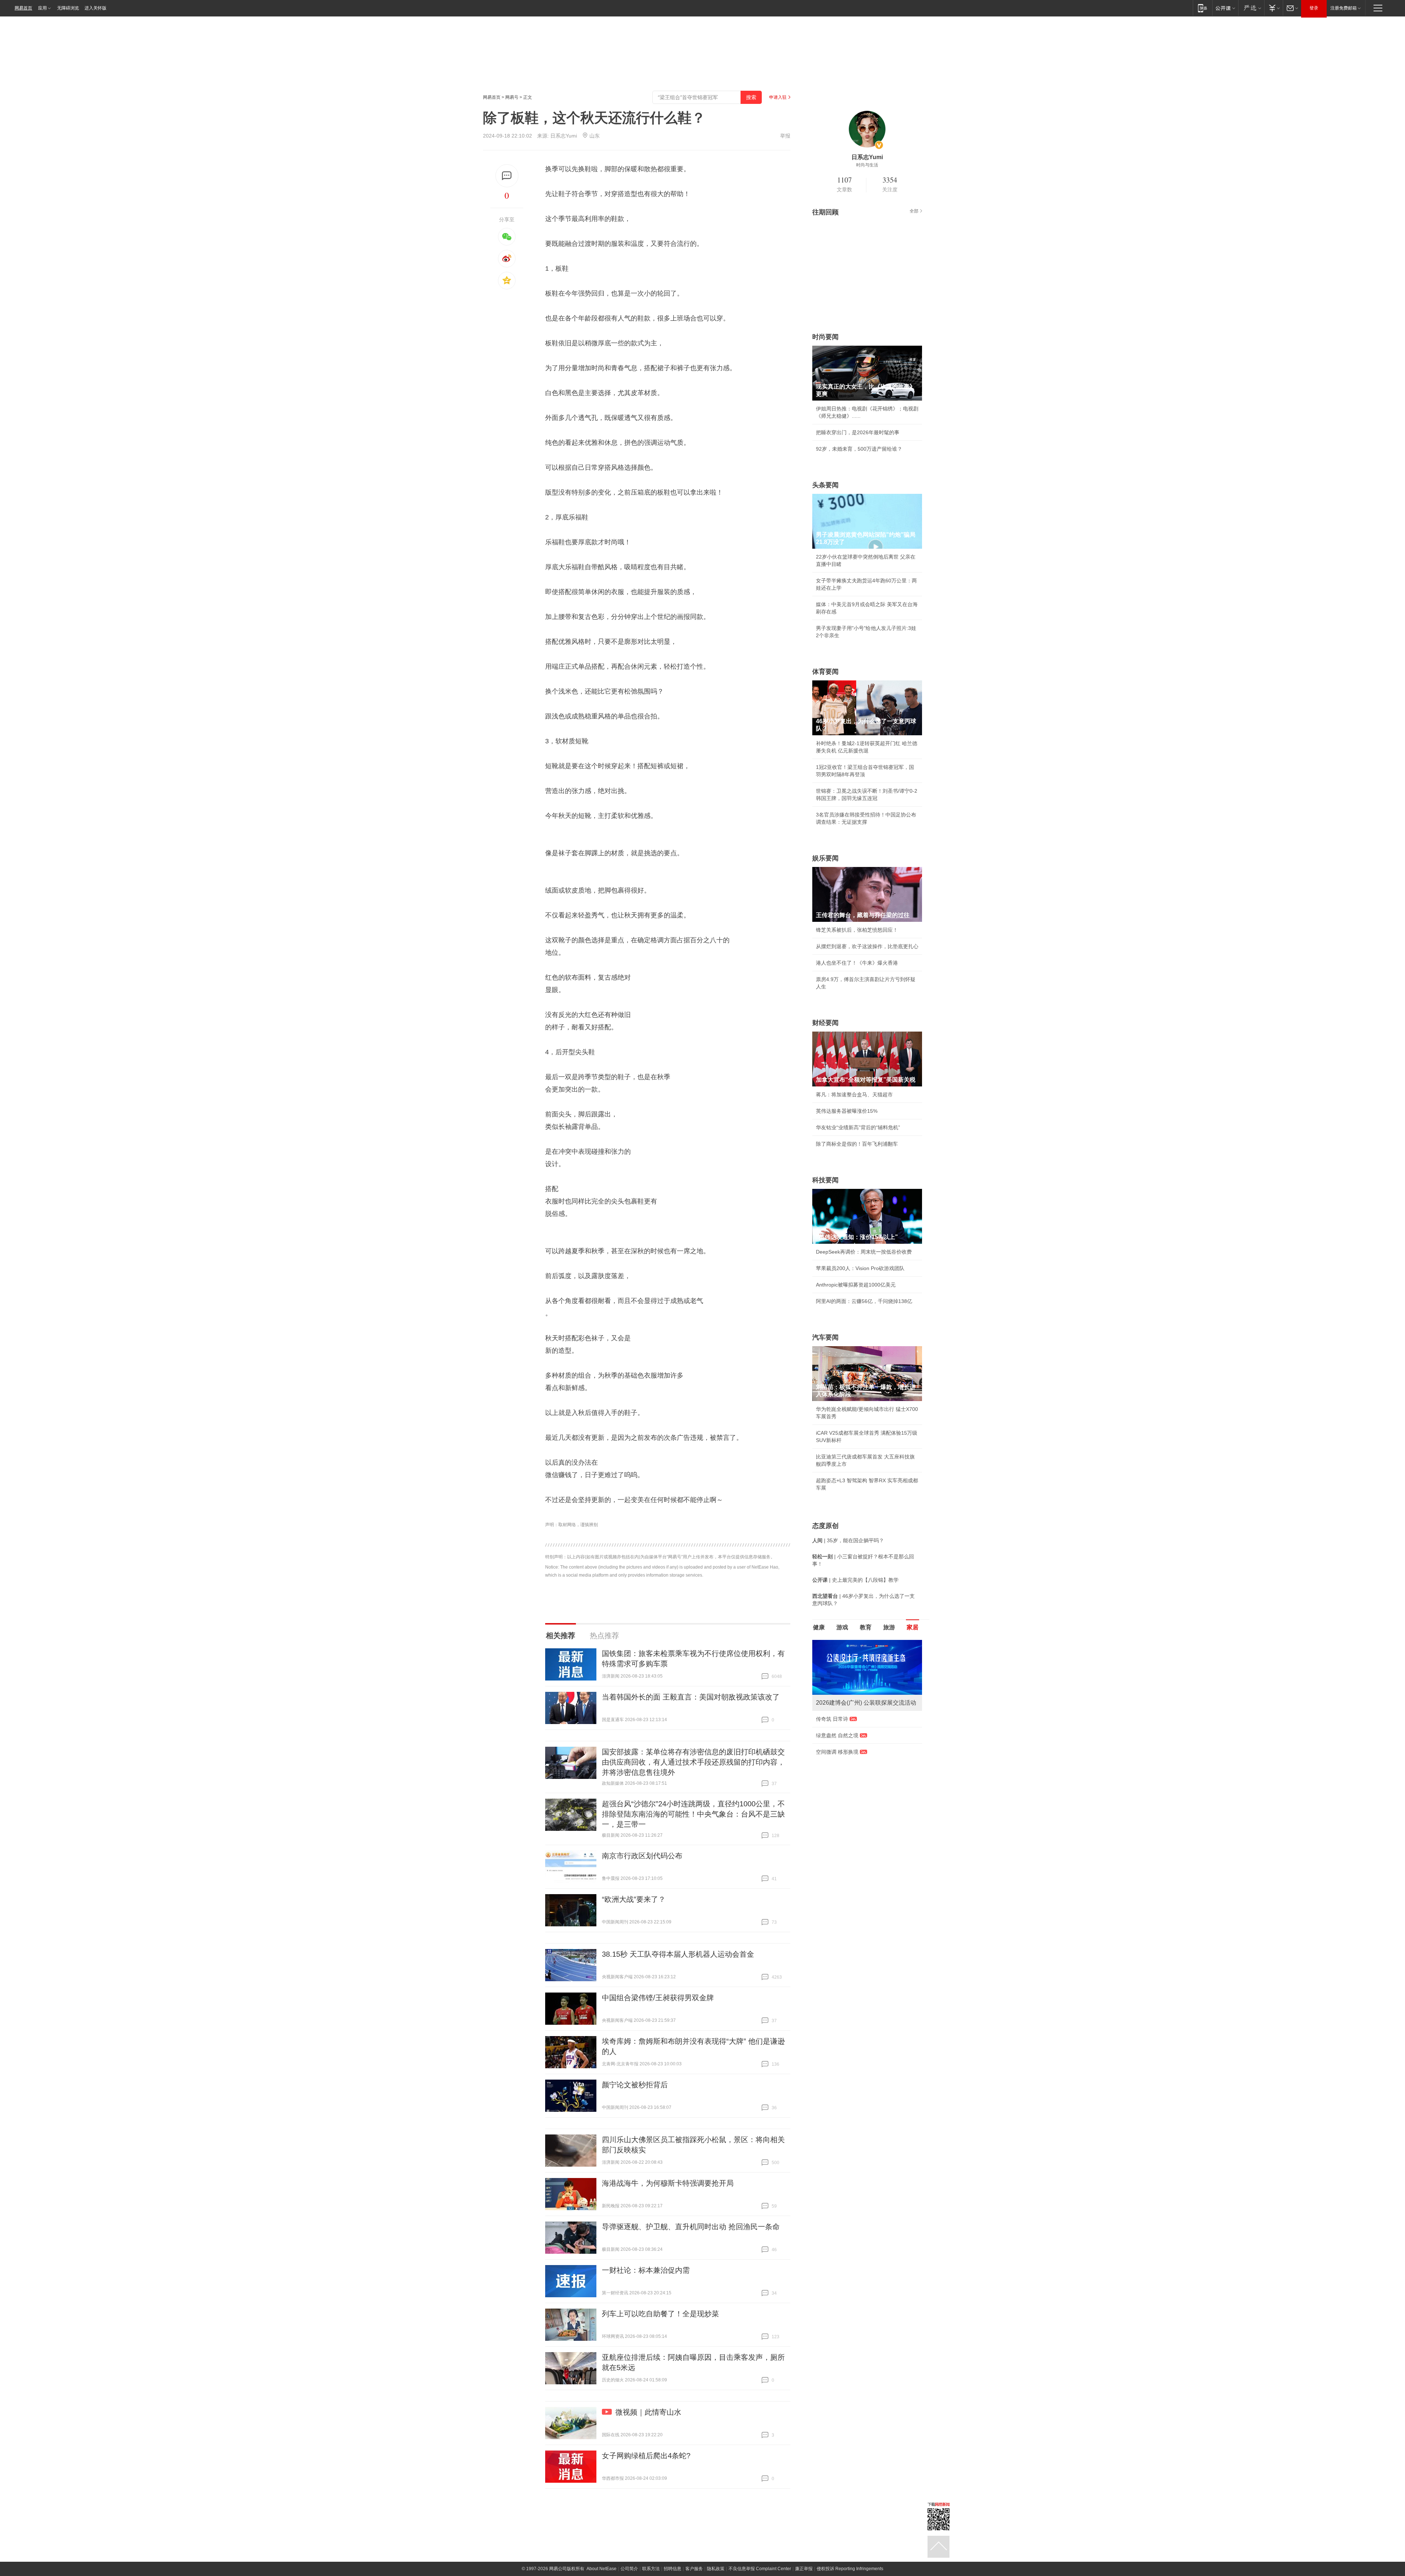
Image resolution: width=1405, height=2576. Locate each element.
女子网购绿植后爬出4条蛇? (646, 2456)
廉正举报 (804, 2569)
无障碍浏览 (68, 8)
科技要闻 (825, 1180)
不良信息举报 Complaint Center (760, 2569)
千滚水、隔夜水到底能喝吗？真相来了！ (862, 1735)
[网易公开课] (1225, 8)
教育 (866, 1627)
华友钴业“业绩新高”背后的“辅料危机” (858, 1127)
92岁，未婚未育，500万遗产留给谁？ (859, 449)
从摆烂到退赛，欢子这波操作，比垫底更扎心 (867, 946)
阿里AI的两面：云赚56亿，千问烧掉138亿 (864, 1301)
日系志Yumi (564, 136)
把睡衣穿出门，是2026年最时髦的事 (858, 432)
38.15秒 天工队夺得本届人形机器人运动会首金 (678, 1954)
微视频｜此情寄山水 (648, 2412)
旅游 (889, 1627)
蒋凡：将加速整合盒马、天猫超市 (854, 1094)
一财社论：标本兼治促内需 (646, 2270)
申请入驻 (778, 97)
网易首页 (23, 8)
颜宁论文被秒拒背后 (635, 2085)
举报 (785, 136)
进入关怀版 (95, 8)
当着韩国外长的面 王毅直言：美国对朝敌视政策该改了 (691, 1697)
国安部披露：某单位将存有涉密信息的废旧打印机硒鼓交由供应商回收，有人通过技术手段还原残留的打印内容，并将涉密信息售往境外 (693, 1762)
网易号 (512, 97)
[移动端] (1202, 8)
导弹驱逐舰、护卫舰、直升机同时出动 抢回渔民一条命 (691, 2227)
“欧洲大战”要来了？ (634, 1899)
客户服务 (694, 2569)
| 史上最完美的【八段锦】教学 (855, 1580)
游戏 (842, 1627)
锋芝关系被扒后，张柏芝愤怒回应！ (857, 930)
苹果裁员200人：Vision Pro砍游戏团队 (860, 1268)
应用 (42, 8)
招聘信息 (672, 2569)
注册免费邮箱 (1344, 8)
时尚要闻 (825, 337)
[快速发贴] (507, 176)
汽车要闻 (825, 1337)
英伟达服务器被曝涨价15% (847, 1111)
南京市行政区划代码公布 (642, 1856)
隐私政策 (716, 2569)
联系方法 (651, 2569)
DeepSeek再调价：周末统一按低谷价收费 (864, 1252)
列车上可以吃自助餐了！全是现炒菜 (660, 2314)
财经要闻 (825, 1023)
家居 (913, 1627)
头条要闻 (825, 485)
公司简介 (629, 2569)
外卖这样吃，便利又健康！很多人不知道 (862, 1752)
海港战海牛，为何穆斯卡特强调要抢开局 (668, 2183)
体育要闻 (825, 672)
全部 (914, 211)
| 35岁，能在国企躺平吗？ (848, 1540)
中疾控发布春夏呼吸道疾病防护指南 (857, 1768)
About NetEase (602, 2569)
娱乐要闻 (825, 858)
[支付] (1273, 8)
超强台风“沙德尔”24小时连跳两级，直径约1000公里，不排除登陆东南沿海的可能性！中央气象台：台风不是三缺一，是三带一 (693, 1814)
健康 (819, 1627)
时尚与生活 (867, 165)
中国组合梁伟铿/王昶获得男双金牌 (658, 1998)
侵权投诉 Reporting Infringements (850, 2569)
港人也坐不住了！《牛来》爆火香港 (857, 963)
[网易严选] (1251, 8)
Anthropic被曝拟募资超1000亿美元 (856, 1285)
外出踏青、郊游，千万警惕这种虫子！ (859, 1719)
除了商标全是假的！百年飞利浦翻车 (857, 1144)
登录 (1314, 8)
